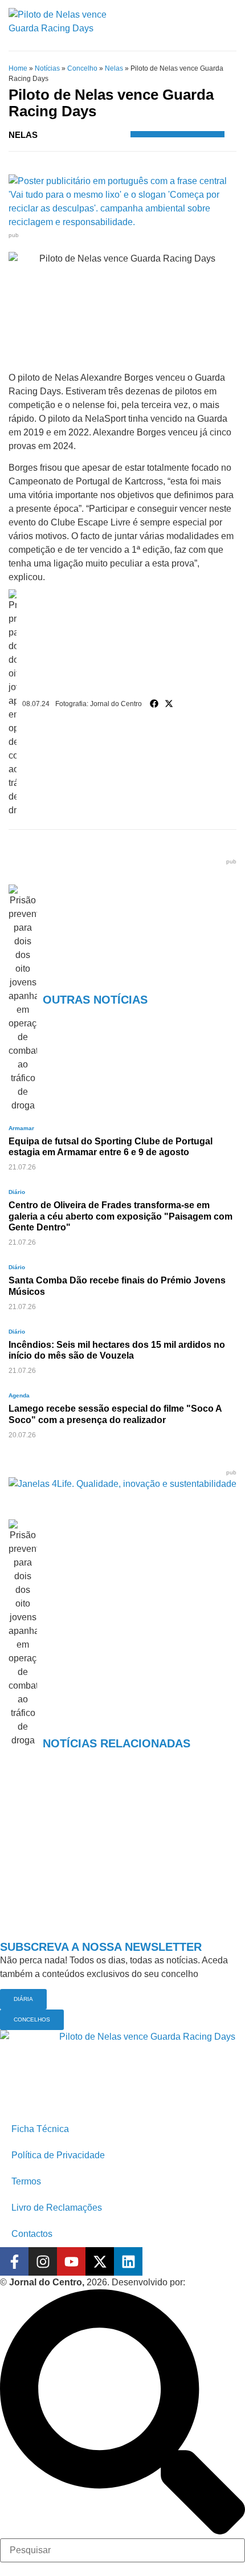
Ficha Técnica (40, 2129)
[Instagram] (43, 2261)
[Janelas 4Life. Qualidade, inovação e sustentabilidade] (122, 1484)
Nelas (114, 68)
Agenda (19, 1395)
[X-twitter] (100, 2261)
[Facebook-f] (14, 2261)
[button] (154, 704)
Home (18, 68)
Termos (26, 2181)
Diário (17, 1192)
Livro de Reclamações (57, 2208)
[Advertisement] (122, 1862)
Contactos (32, 2234)
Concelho (82, 68)
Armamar (21, 1128)
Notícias (47, 68)
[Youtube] (71, 2261)
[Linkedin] (128, 2261)
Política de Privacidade (58, 2155)
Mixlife (201, 2282)
